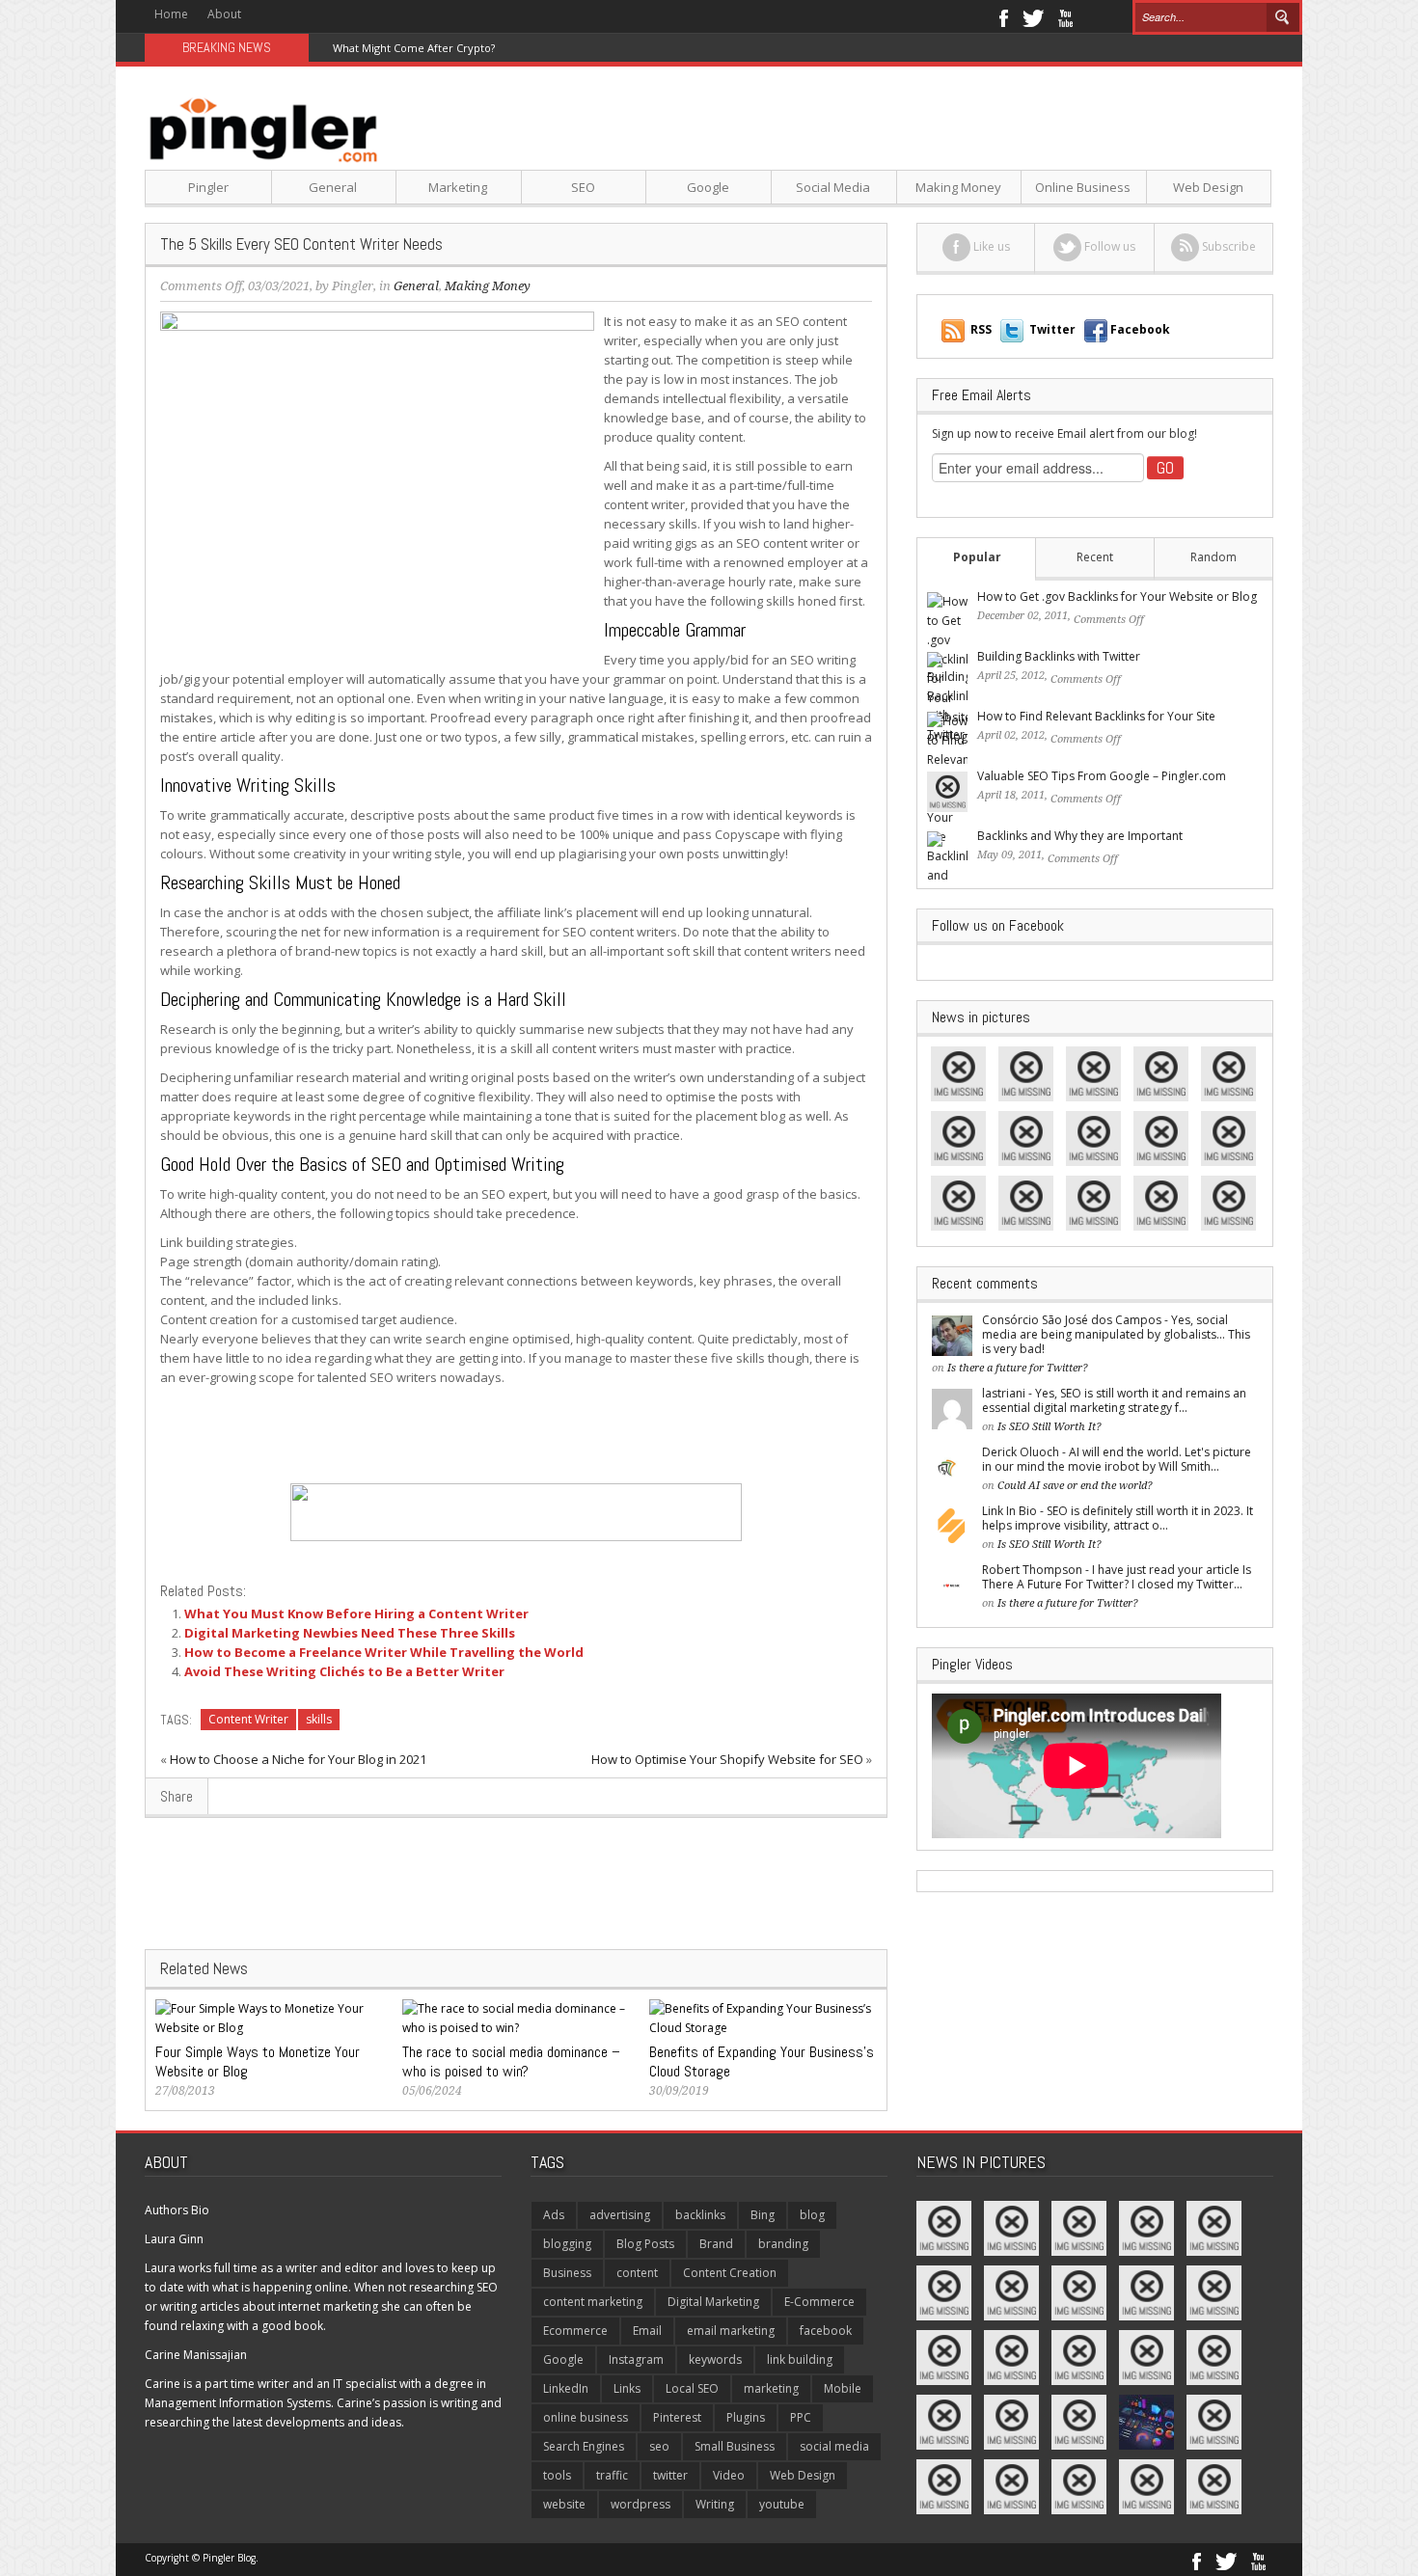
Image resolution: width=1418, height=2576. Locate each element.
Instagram (636, 2359)
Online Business (1083, 187)
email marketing (731, 2331)
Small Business (735, 2446)
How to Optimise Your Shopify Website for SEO (727, 1759)
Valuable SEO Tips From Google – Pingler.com (1102, 776)
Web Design (1208, 187)
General (333, 187)
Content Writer (248, 1719)
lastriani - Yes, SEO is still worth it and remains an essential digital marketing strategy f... (1114, 1400)
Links (627, 2388)
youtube (782, 2504)
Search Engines (584, 2446)
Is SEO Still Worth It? (1050, 1427)
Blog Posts (645, 2244)
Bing (763, 2215)
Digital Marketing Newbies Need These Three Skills (350, 1633)
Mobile (843, 2388)
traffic (612, 2475)
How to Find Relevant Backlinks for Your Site (1096, 716)
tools (557, 2475)
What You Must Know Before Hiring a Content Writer (356, 1613)
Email (647, 2331)
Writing (715, 2504)
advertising (620, 2215)
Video (729, 2475)
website (564, 2504)
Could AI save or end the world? (1075, 1486)
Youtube (1065, 16)
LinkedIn (566, 2388)
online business (586, 2417)
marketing (771, 2388)
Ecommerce (575, 2331)
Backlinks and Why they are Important (1080, 836)
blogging (567, 2244)
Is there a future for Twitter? (1018, 1368)
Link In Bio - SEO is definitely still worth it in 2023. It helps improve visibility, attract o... (1118, 1518)
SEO (583, 187)
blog (812, 2215)
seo (659, 2446)
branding (783, 2244)
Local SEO (692, 2388)
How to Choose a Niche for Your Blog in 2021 (298, 1759)
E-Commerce (819, 2302)
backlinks (700, 2215)
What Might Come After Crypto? (414, 48)
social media (834, 2446)
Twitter (1033, 16)
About (224, 14)
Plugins (746, 2417)
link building (800, 2359)
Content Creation (730, 2273)
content (637, 2273)
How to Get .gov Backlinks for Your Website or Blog (1117, 597)
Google (708, 187)
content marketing (593, 2302)
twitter (670, 2475)
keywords (715, 2359)
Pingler (208, 187)
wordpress (641, 2504)
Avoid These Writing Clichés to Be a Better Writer (344, 1671)
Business (567, 2273)
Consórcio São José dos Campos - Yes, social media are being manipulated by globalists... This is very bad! (1116, 1334)
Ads (554, 2215)
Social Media (833, 187)
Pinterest (677, 2417)
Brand (716, 2244)
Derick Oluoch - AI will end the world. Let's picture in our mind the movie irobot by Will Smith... (1117, 1459)
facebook (826, 2331)
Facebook (1003, 16)
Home (171, 14)
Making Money (958, 187)
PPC (801, 2417)
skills (319, 1719)
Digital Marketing (713, 2302)
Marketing (458, 187)
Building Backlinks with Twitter (1059, 656)
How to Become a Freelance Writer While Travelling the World (384, 1652)
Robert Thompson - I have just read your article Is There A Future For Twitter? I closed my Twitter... (1117, 1577)
